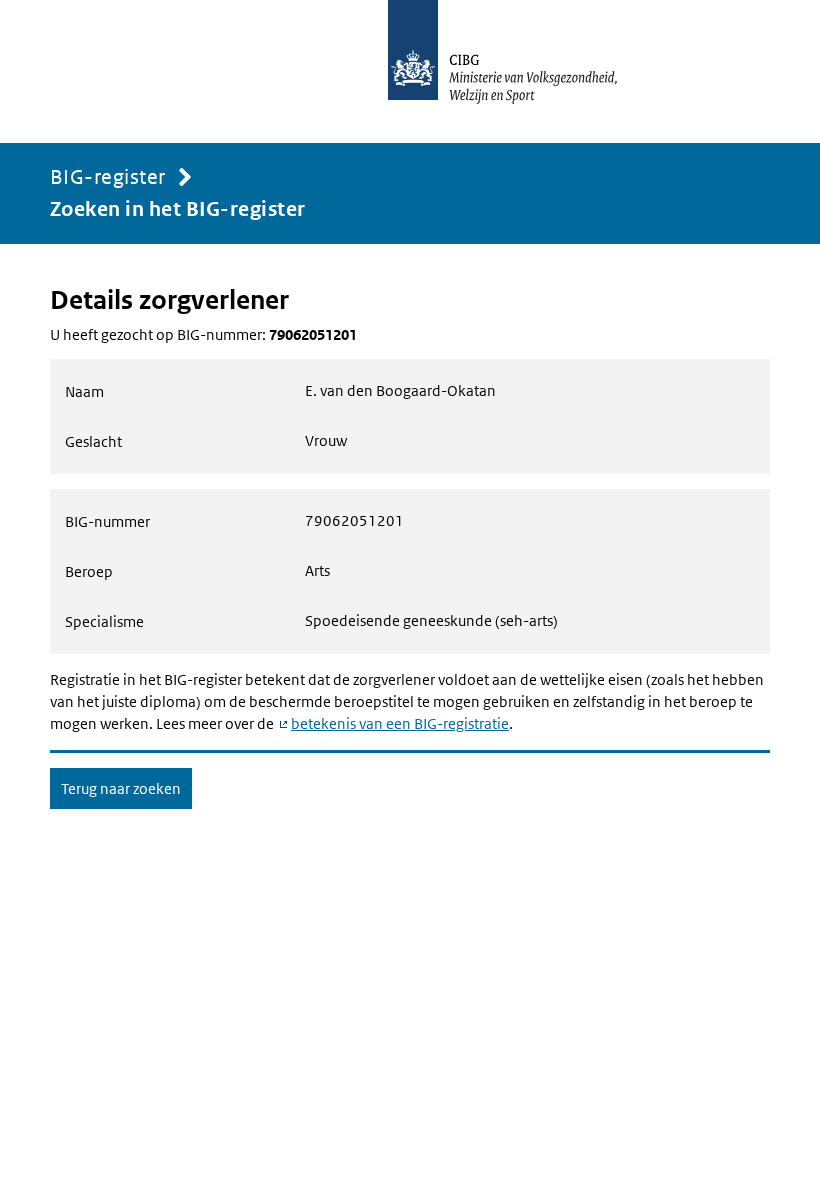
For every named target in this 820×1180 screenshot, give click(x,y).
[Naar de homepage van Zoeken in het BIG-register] (524, 71)
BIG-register (108, 177)
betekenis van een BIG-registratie (400, 723)
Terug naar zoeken (121, 788)
